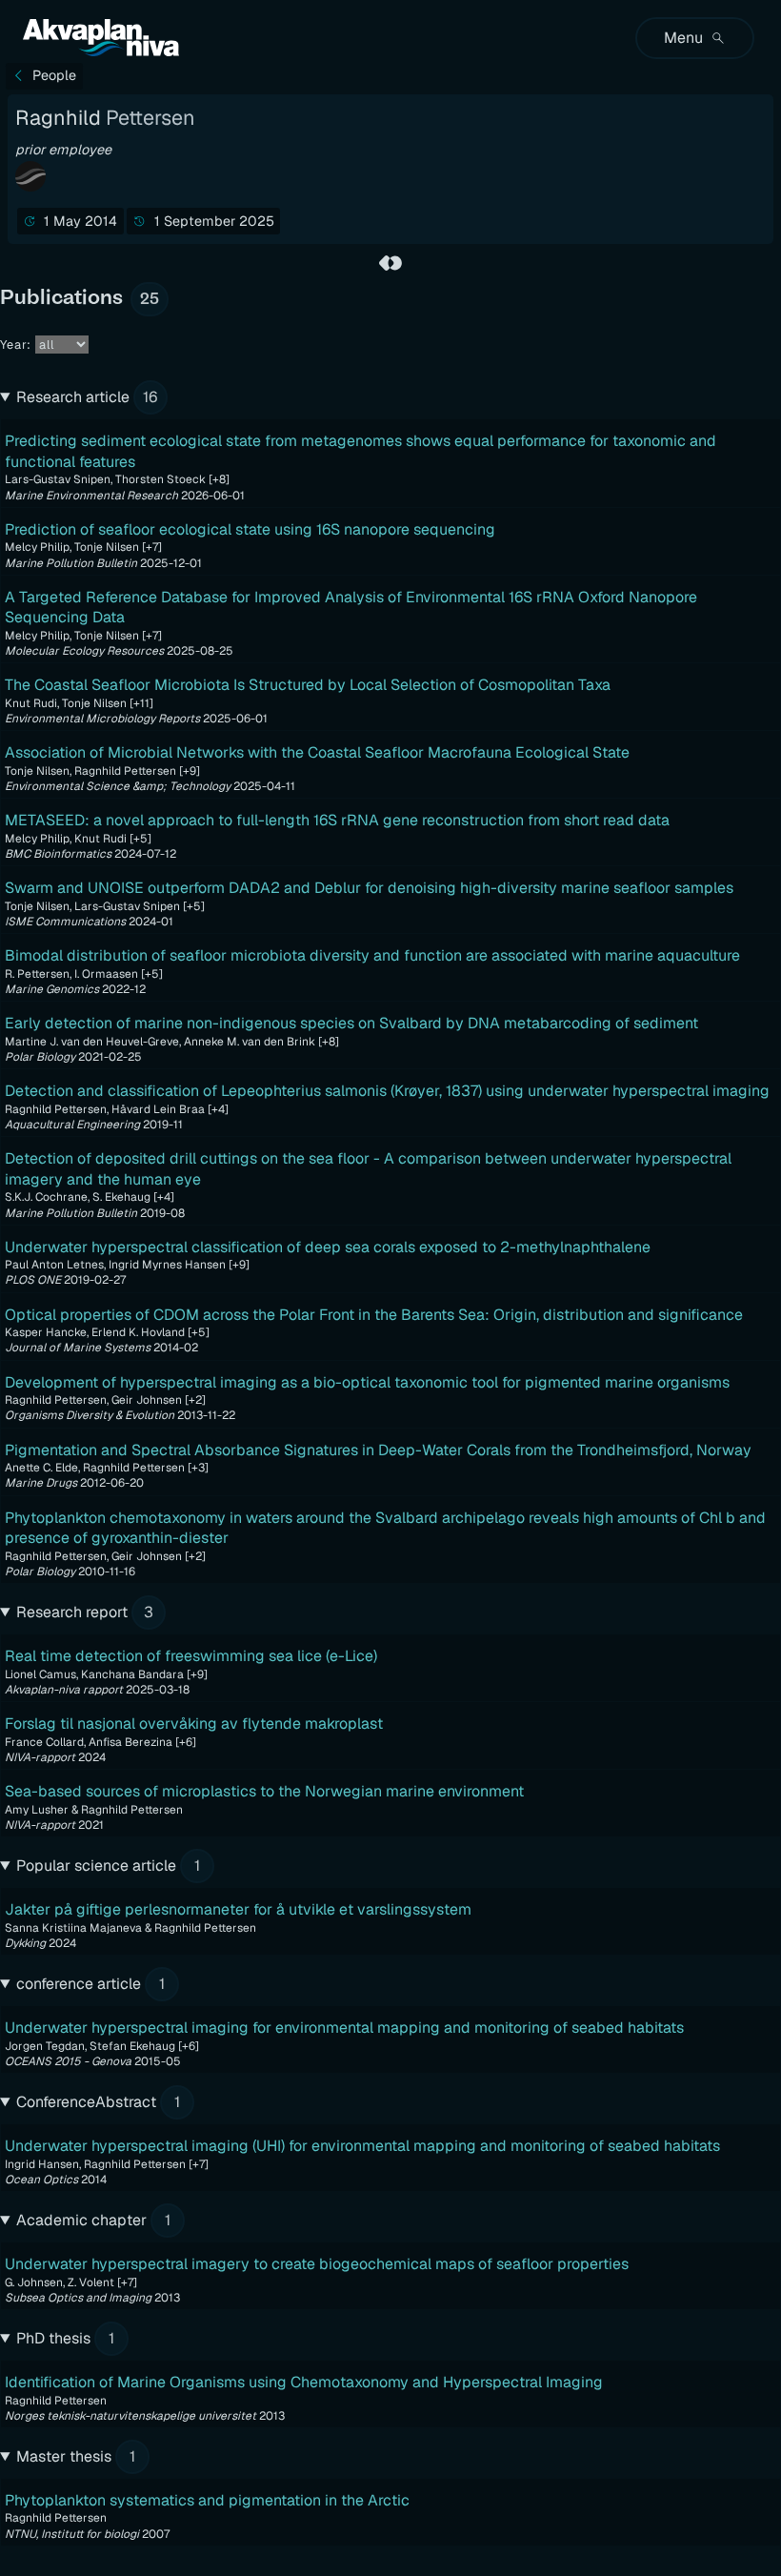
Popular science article (108, 1866)
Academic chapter (93, 2220)
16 (150, 397)
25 (150, 299)
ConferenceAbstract (98, 2102)
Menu (683, 38)
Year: (16, 345)
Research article (87, 397)
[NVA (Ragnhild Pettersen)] (390, 263)
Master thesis (76, 2456)
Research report (85, 1612)
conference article (90, 1984)
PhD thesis (65, 2338)
